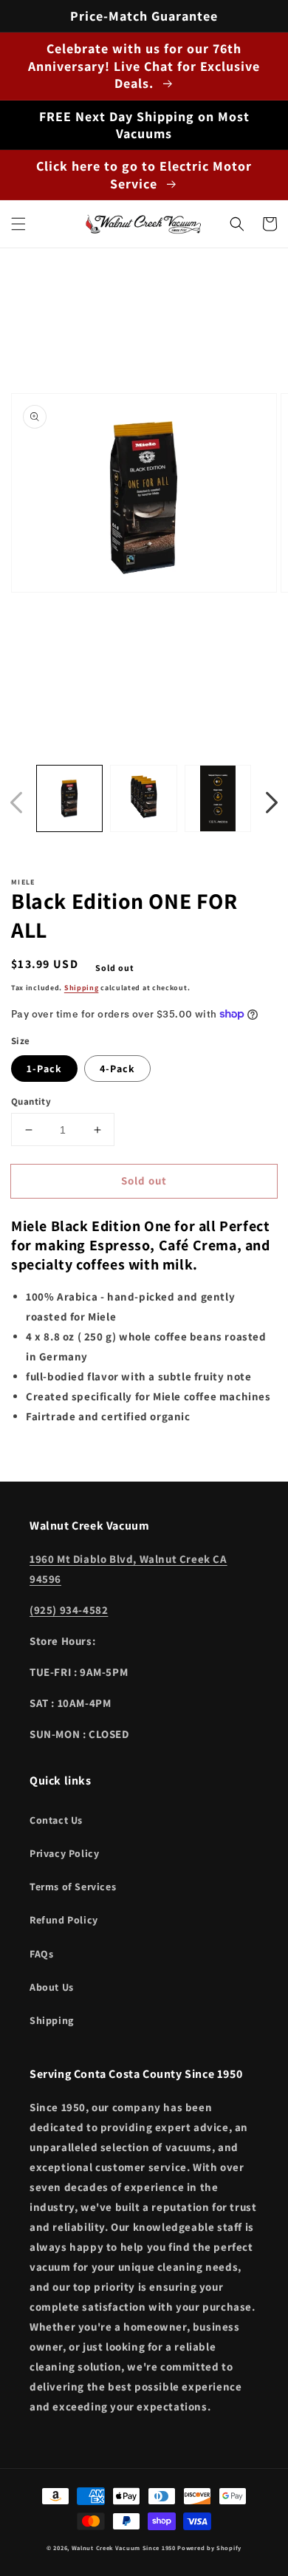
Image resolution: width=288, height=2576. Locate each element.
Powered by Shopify (209, 2548)
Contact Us (56, 1820)
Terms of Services (73, 1887)
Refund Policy (64, 1920)
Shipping (82, 988)
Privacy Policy (64, 1853)
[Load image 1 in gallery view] (69, 798)
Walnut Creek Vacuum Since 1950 (124, 2548)
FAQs (41, 1954)
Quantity (31, 1101)
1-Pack (44, 1069)
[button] (18, 224)
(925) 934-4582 (69, 1610)
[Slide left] (16, 803)
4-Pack (117, 1069)
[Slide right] (272, 803)
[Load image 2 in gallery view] (143, 798)
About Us (52, 1987)
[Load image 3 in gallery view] (218, 798)
